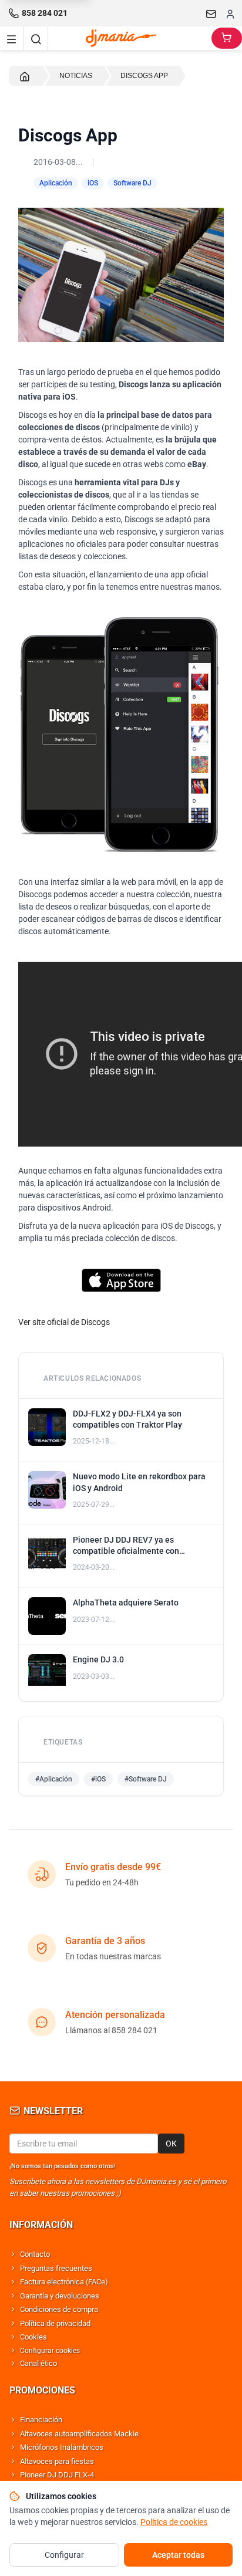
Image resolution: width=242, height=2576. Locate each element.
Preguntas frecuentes (56, 2268)
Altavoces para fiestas (57, 2461)
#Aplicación (54, 1779)
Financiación (41, 2420)
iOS (93, 183)
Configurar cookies (50, 2351)
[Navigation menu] (12, 38)
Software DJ (132, 183)
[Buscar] (36, 38)
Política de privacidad (55, 2323)
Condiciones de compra (59, 2309)
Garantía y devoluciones (60, 2296)
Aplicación (56, 183)
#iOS (98, 1779)
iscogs (98, 1322)
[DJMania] (130, 38)
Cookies (33, 2337)
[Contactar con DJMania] (211, 13)
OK (171, 2144)
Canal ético (38, 2363)
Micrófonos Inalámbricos (62, 2447)
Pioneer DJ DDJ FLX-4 (57, 2475)
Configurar (64, 2555)
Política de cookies (174, 2522)
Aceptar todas (178, 2555)
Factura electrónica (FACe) (64, 2282)
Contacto (35, 2254)
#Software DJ (146, 1779)
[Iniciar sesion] (230, 13)
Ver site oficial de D (52, 1322)
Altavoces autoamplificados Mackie (79, 2434)
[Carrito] (227, 38)
